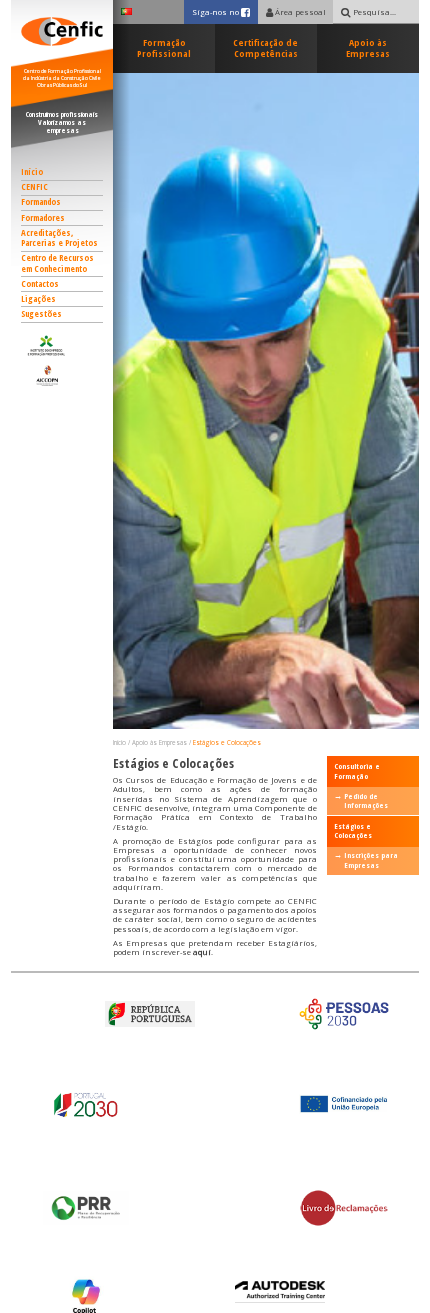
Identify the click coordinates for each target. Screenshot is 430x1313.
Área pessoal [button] (299, 12)
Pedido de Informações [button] (366, 800)
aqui (202, 952)
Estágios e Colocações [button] (227, 742)
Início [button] (32, 172)
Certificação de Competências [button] (265, 48)
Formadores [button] (43, 218)
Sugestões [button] (41, 314)
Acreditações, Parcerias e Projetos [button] (59, 238)
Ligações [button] (38, 299)
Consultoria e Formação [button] (357, 770)
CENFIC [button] (34, 187)
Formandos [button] (41, 202)
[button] (62, 345)
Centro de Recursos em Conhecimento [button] (57, 263)
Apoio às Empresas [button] (368, 48)
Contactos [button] (40, 284)
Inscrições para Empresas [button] (371, 859)
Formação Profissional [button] (164, 48)
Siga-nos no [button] (224, 11)
